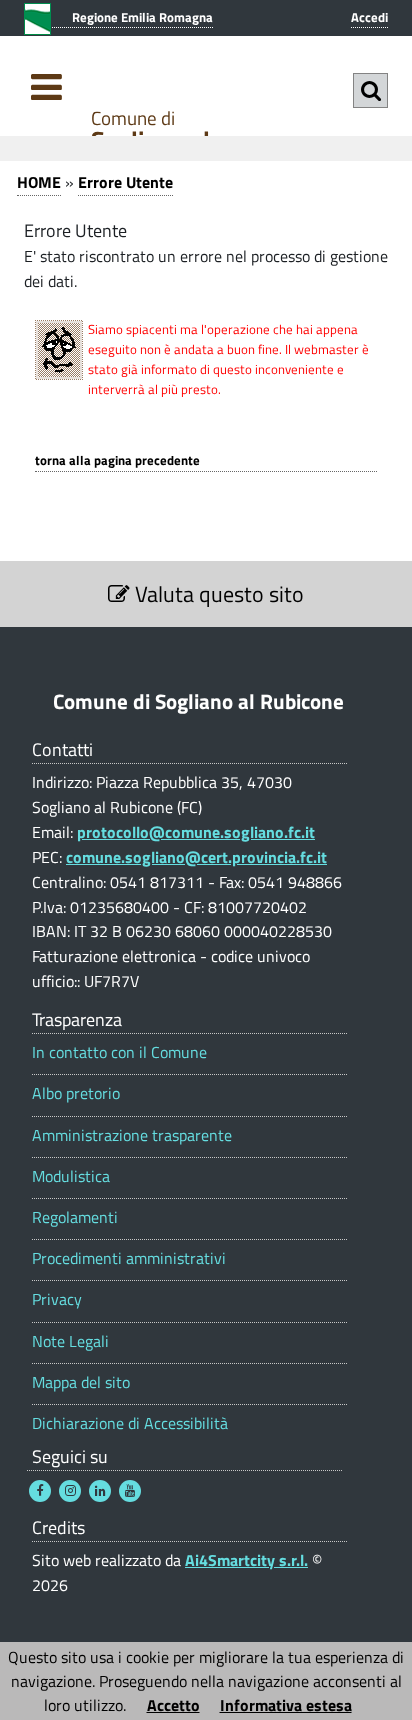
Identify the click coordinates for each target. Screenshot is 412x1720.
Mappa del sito (81, 1382)
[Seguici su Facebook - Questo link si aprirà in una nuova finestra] (40, 1491)
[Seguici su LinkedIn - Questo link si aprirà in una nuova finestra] (100, 1491)
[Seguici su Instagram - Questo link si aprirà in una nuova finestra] (70, 1491)
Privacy (57, 1299)
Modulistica (71, 1176)
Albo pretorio (76, 1093)
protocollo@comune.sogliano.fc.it (196, 832)
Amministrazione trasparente (132, 1135)
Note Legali (70, 1341)
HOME (39, 182)
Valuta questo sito (217, 594)
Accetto (173, 1705)
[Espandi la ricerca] (370, 90)
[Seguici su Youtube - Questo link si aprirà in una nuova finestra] (130, 1491)
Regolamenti (75, 1217)
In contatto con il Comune (119, 1052)
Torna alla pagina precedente (117, 460)
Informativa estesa (286, 1705)
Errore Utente (125, 182)
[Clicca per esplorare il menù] (46, 86)
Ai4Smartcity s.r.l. (246, 1560)
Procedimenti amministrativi (129, 1258)
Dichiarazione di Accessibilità (130, 1423)
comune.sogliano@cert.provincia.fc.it (196, 857)
